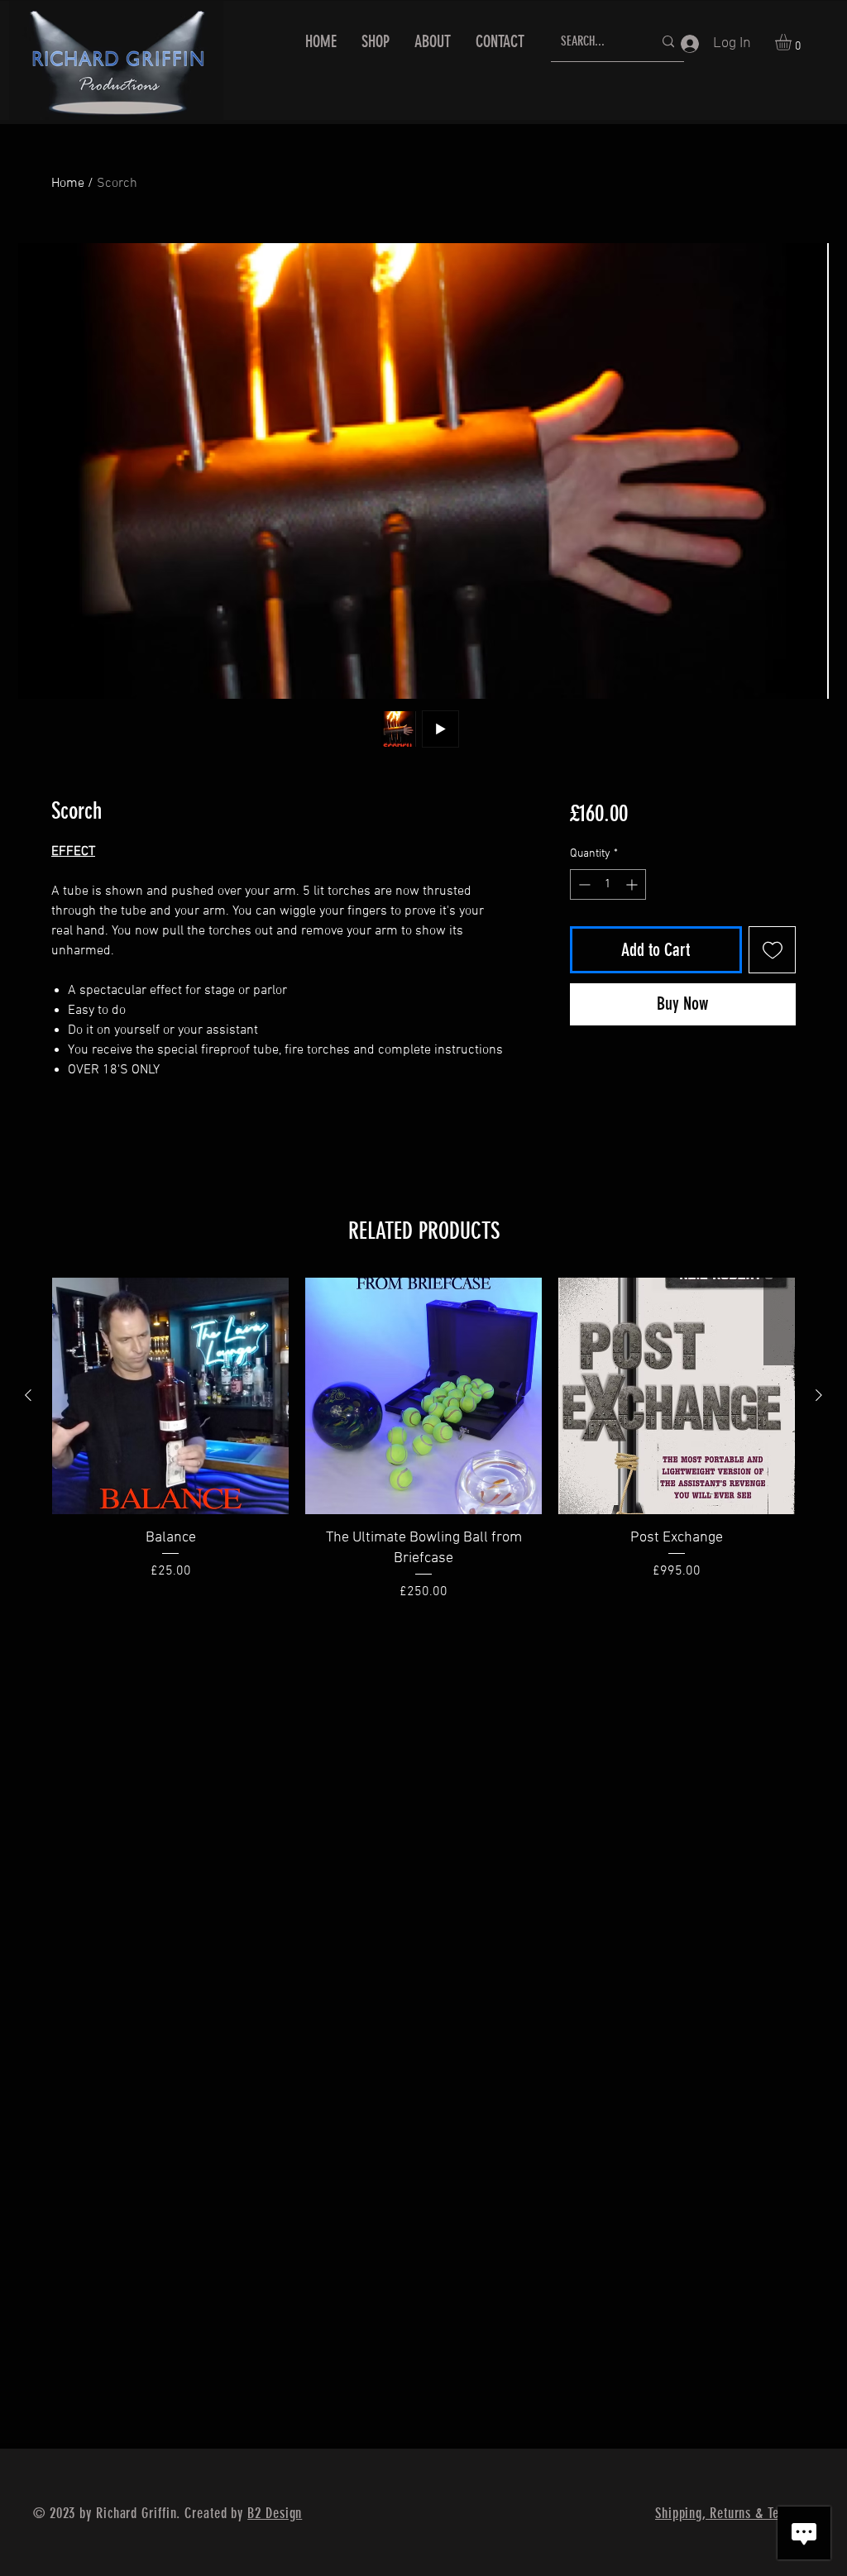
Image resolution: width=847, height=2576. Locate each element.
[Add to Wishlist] (772, 950)
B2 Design (275, 2513)
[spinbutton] (608, 884)
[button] (793, 42)
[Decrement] (583, 884)
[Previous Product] (28, 1395)
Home (68, 184)
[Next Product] (819, 1395)
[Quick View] (170, 1396)
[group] (423, 1440)
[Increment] (633, 884)
